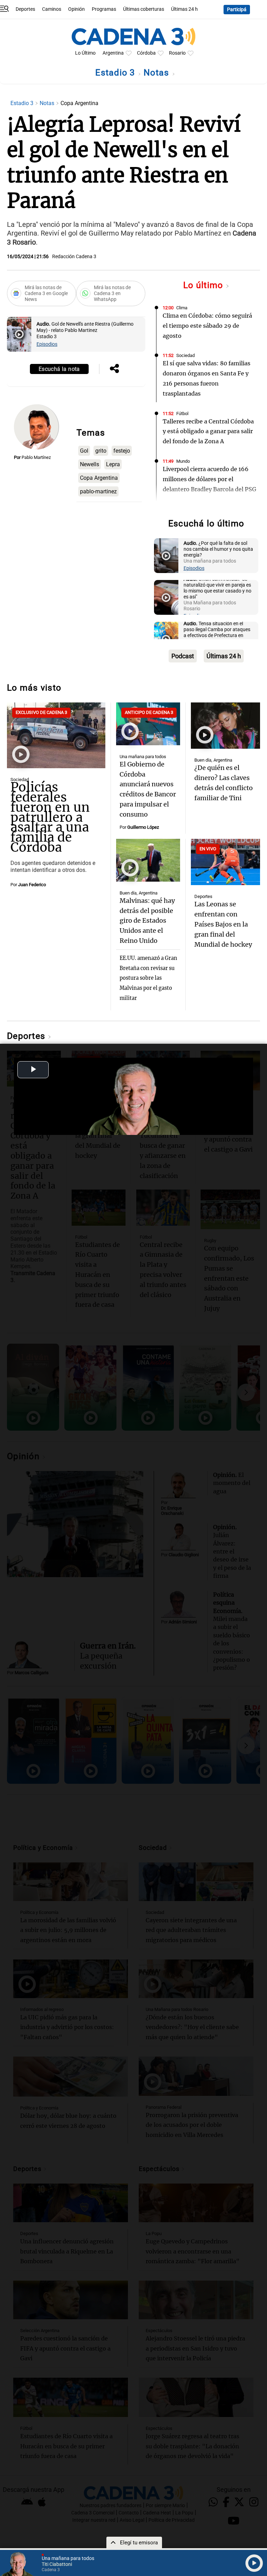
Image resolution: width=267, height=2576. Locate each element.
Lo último (204, 285)
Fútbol (182, 414)
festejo (122, 451)
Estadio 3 (116, 73)
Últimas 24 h (184, 9)
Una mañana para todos (143, 757)
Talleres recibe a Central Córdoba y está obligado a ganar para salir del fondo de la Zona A (208, 431)
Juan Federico (32, 885)
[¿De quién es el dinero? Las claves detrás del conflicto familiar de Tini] (225, 726)
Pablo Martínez (36, 457)
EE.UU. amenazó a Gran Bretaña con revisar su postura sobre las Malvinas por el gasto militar (148, 978)
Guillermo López (143, 827)
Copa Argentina (99, 478)
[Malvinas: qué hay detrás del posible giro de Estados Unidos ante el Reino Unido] (148, 860)
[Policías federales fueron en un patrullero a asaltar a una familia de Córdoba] (56, 735)
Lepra (113, 464)
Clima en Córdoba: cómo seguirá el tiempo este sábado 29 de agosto (207, 326)
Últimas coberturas (144, 9)
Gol (84, 451)
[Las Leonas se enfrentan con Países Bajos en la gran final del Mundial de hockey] (225, 862)
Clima (182, 308)
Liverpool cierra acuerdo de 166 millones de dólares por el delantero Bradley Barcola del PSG (209, 479)
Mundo (183, 461)
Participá (237, 10)
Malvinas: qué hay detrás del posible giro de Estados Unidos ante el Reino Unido (147, 921)
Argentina (113, 53)
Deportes (25, 9)
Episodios (47, 344)
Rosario (177, 53)
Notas (158, 73)
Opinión (76, 9)
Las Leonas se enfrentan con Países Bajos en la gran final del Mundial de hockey (223, 924)
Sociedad (185, 355)
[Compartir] (114, 369)
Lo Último (85, 53)
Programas (104, 9)
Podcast (183, 656)
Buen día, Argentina (213, 760)
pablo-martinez (98, 491)
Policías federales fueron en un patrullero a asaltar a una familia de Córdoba (50, 817)
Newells (90, 464)
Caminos (52, 9)
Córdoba (146, 53)
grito (101, 451)
